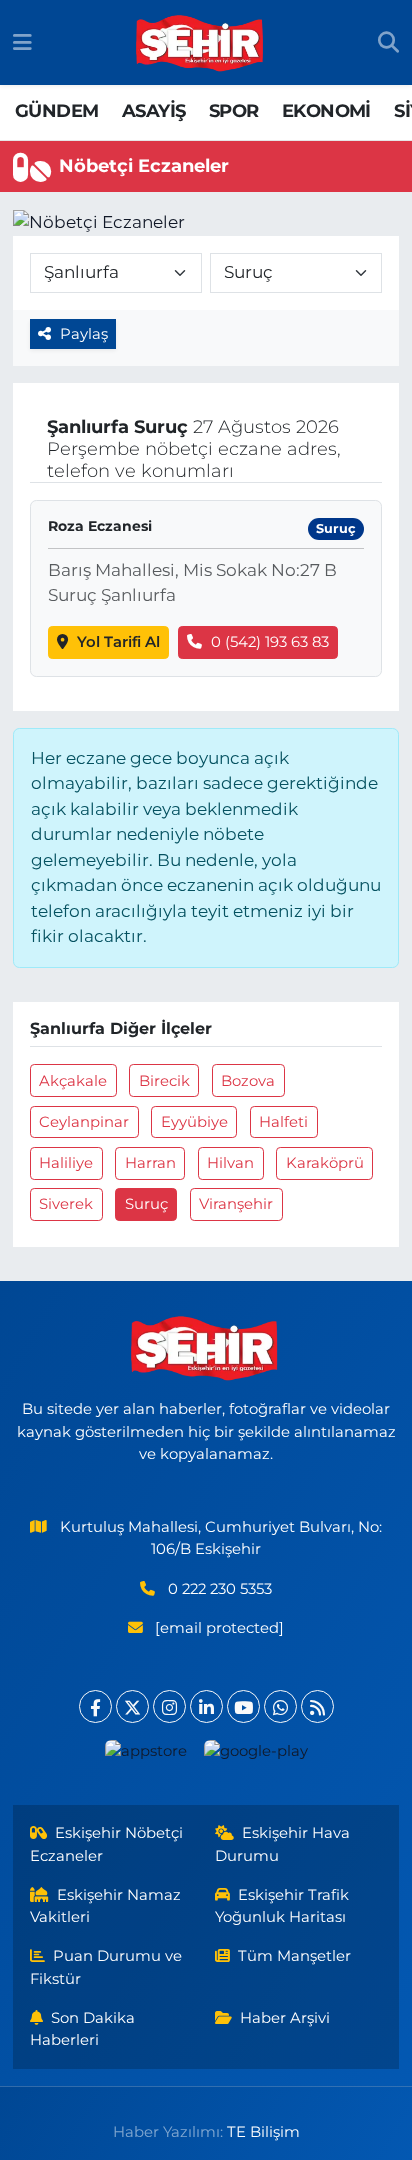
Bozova (248, 1081)
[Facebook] (95, 1706)
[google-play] (255, 1755)
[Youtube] (243, 1706)
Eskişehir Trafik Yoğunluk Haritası (282, 1906)
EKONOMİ (326, 111)
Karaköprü (325, 1163)
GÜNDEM (56, 111)
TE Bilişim (263, 2132)
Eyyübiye (194, 1122)
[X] (132, 1706)
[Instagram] (169, 1706)
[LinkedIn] (206, 1706)
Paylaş (84, 334)
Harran (150, 1163)
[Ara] (388, 43)
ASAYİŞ (153, 111)
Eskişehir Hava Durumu (283, 1844)
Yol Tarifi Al (118, 642)
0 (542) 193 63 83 (270, 642)
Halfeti (283, 1122)
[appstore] (145, 1755)
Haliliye (66, 1163)
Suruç (146, 1204)
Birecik (164, 1081)
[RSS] (317, 1706)
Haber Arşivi (285, 2018)
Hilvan (230, 1163)
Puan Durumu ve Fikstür (106, 1967)
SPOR (234, 111)
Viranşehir (236, 1204)
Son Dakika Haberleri (83, 2029)
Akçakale (73, 1081)
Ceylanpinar (84, 1122)
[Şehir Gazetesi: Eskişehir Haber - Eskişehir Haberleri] (201, 43)
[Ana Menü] (22, 42)
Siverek (66, 1204)
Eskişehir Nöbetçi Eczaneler (107, 1844)
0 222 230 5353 (220, 1589)
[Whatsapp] (280, 1706)
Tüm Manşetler (294, 1956)
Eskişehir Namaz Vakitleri (106, 1906)
